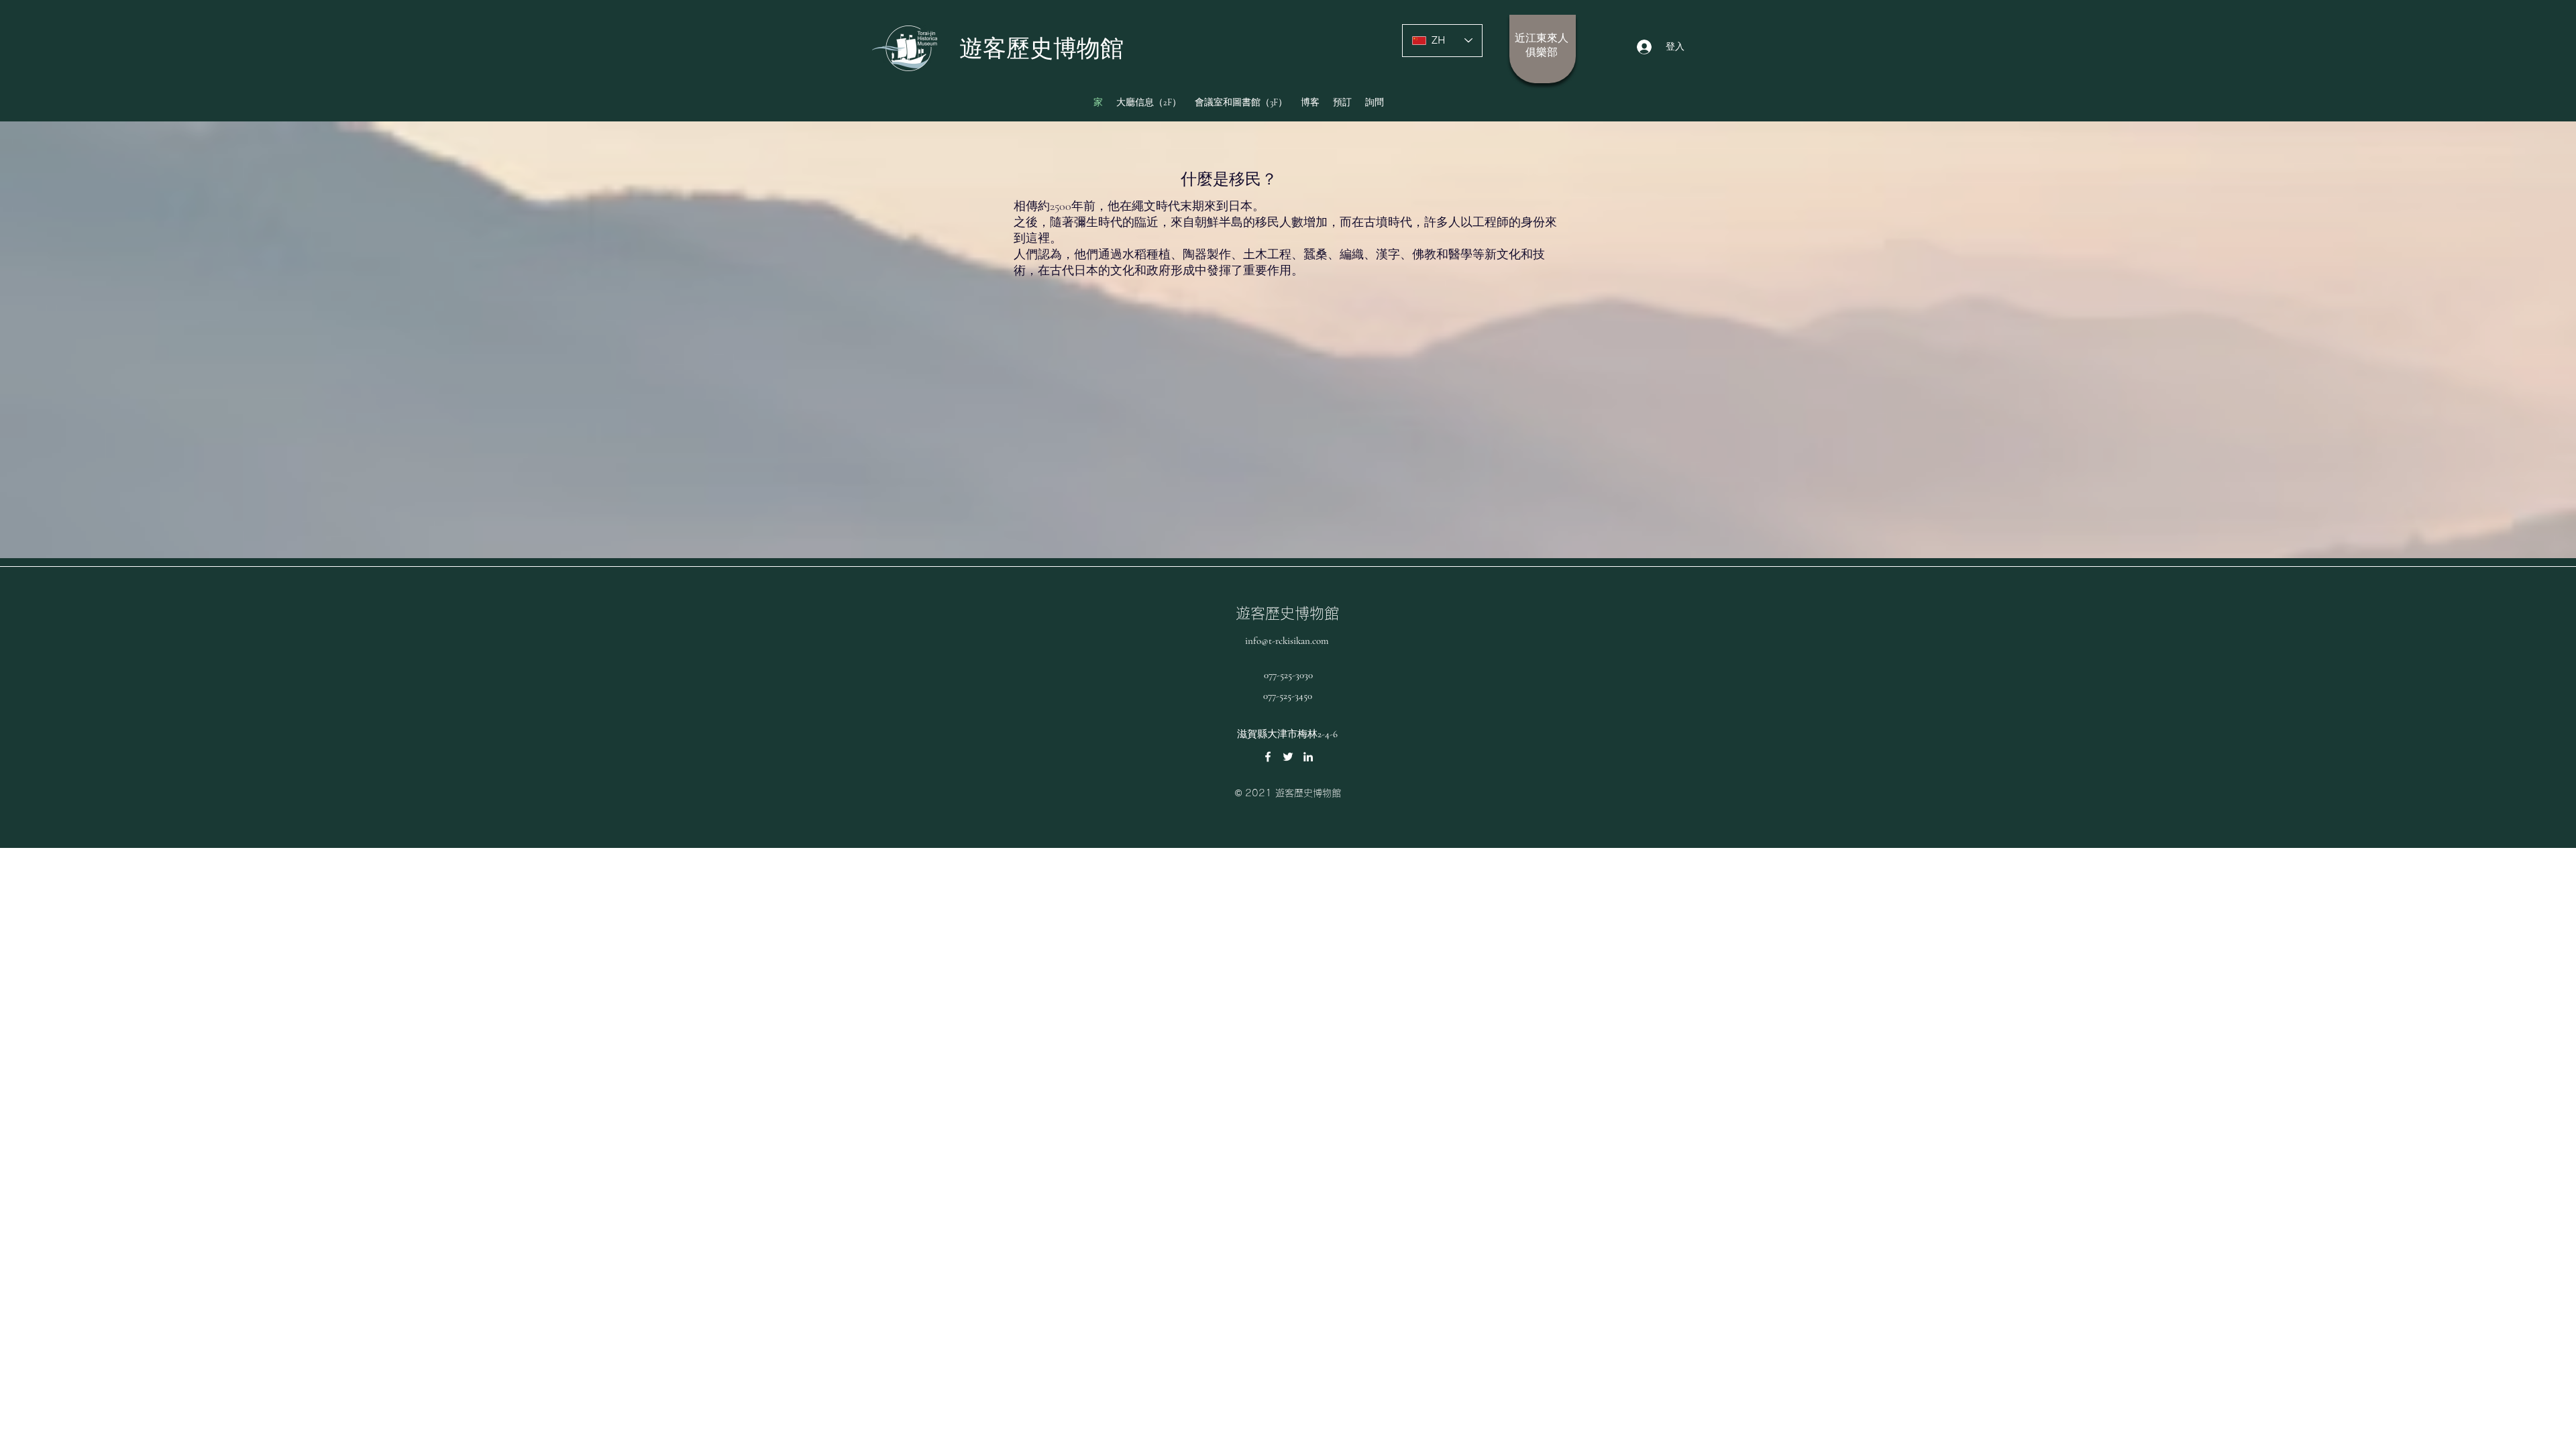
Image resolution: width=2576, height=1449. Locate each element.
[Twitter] (1288, 757)
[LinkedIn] (1308, 757)
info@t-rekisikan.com (1287, 641)
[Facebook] (1268, 757)
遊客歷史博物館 (1287, 613)
